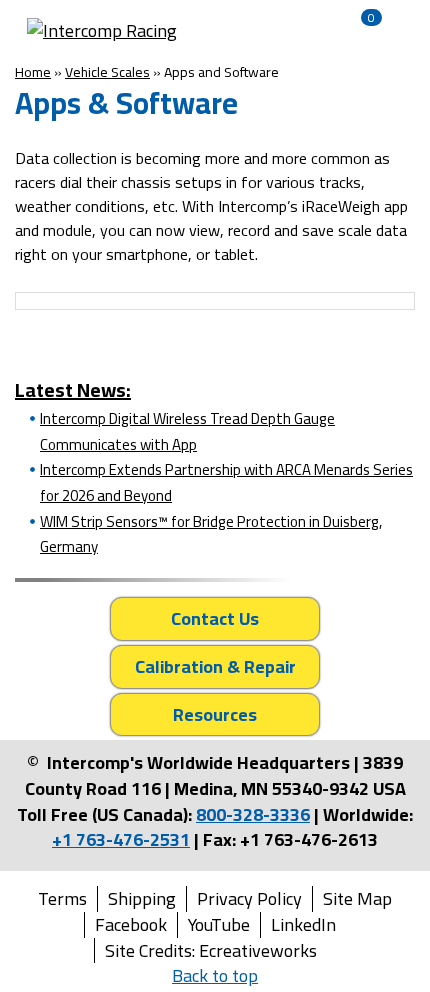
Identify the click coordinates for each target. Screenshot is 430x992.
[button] (279, 31)
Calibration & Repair (215, 666)
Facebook (131, 925)
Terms (62, 899)
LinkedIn (303, 925)
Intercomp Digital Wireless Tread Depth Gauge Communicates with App (187, 431)
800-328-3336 (253, 814)
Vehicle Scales (107, 72)
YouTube (219, 925)
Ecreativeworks (258, 951)
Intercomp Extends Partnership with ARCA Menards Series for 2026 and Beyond (226, 482)
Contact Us (215, 618)
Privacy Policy (249, 899)
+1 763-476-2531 (121, 839)
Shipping (142, 899)
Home (33, 72)
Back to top (215, 975)
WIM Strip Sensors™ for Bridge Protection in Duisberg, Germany (211, 534)
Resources (215, 714)
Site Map (357, 899)
